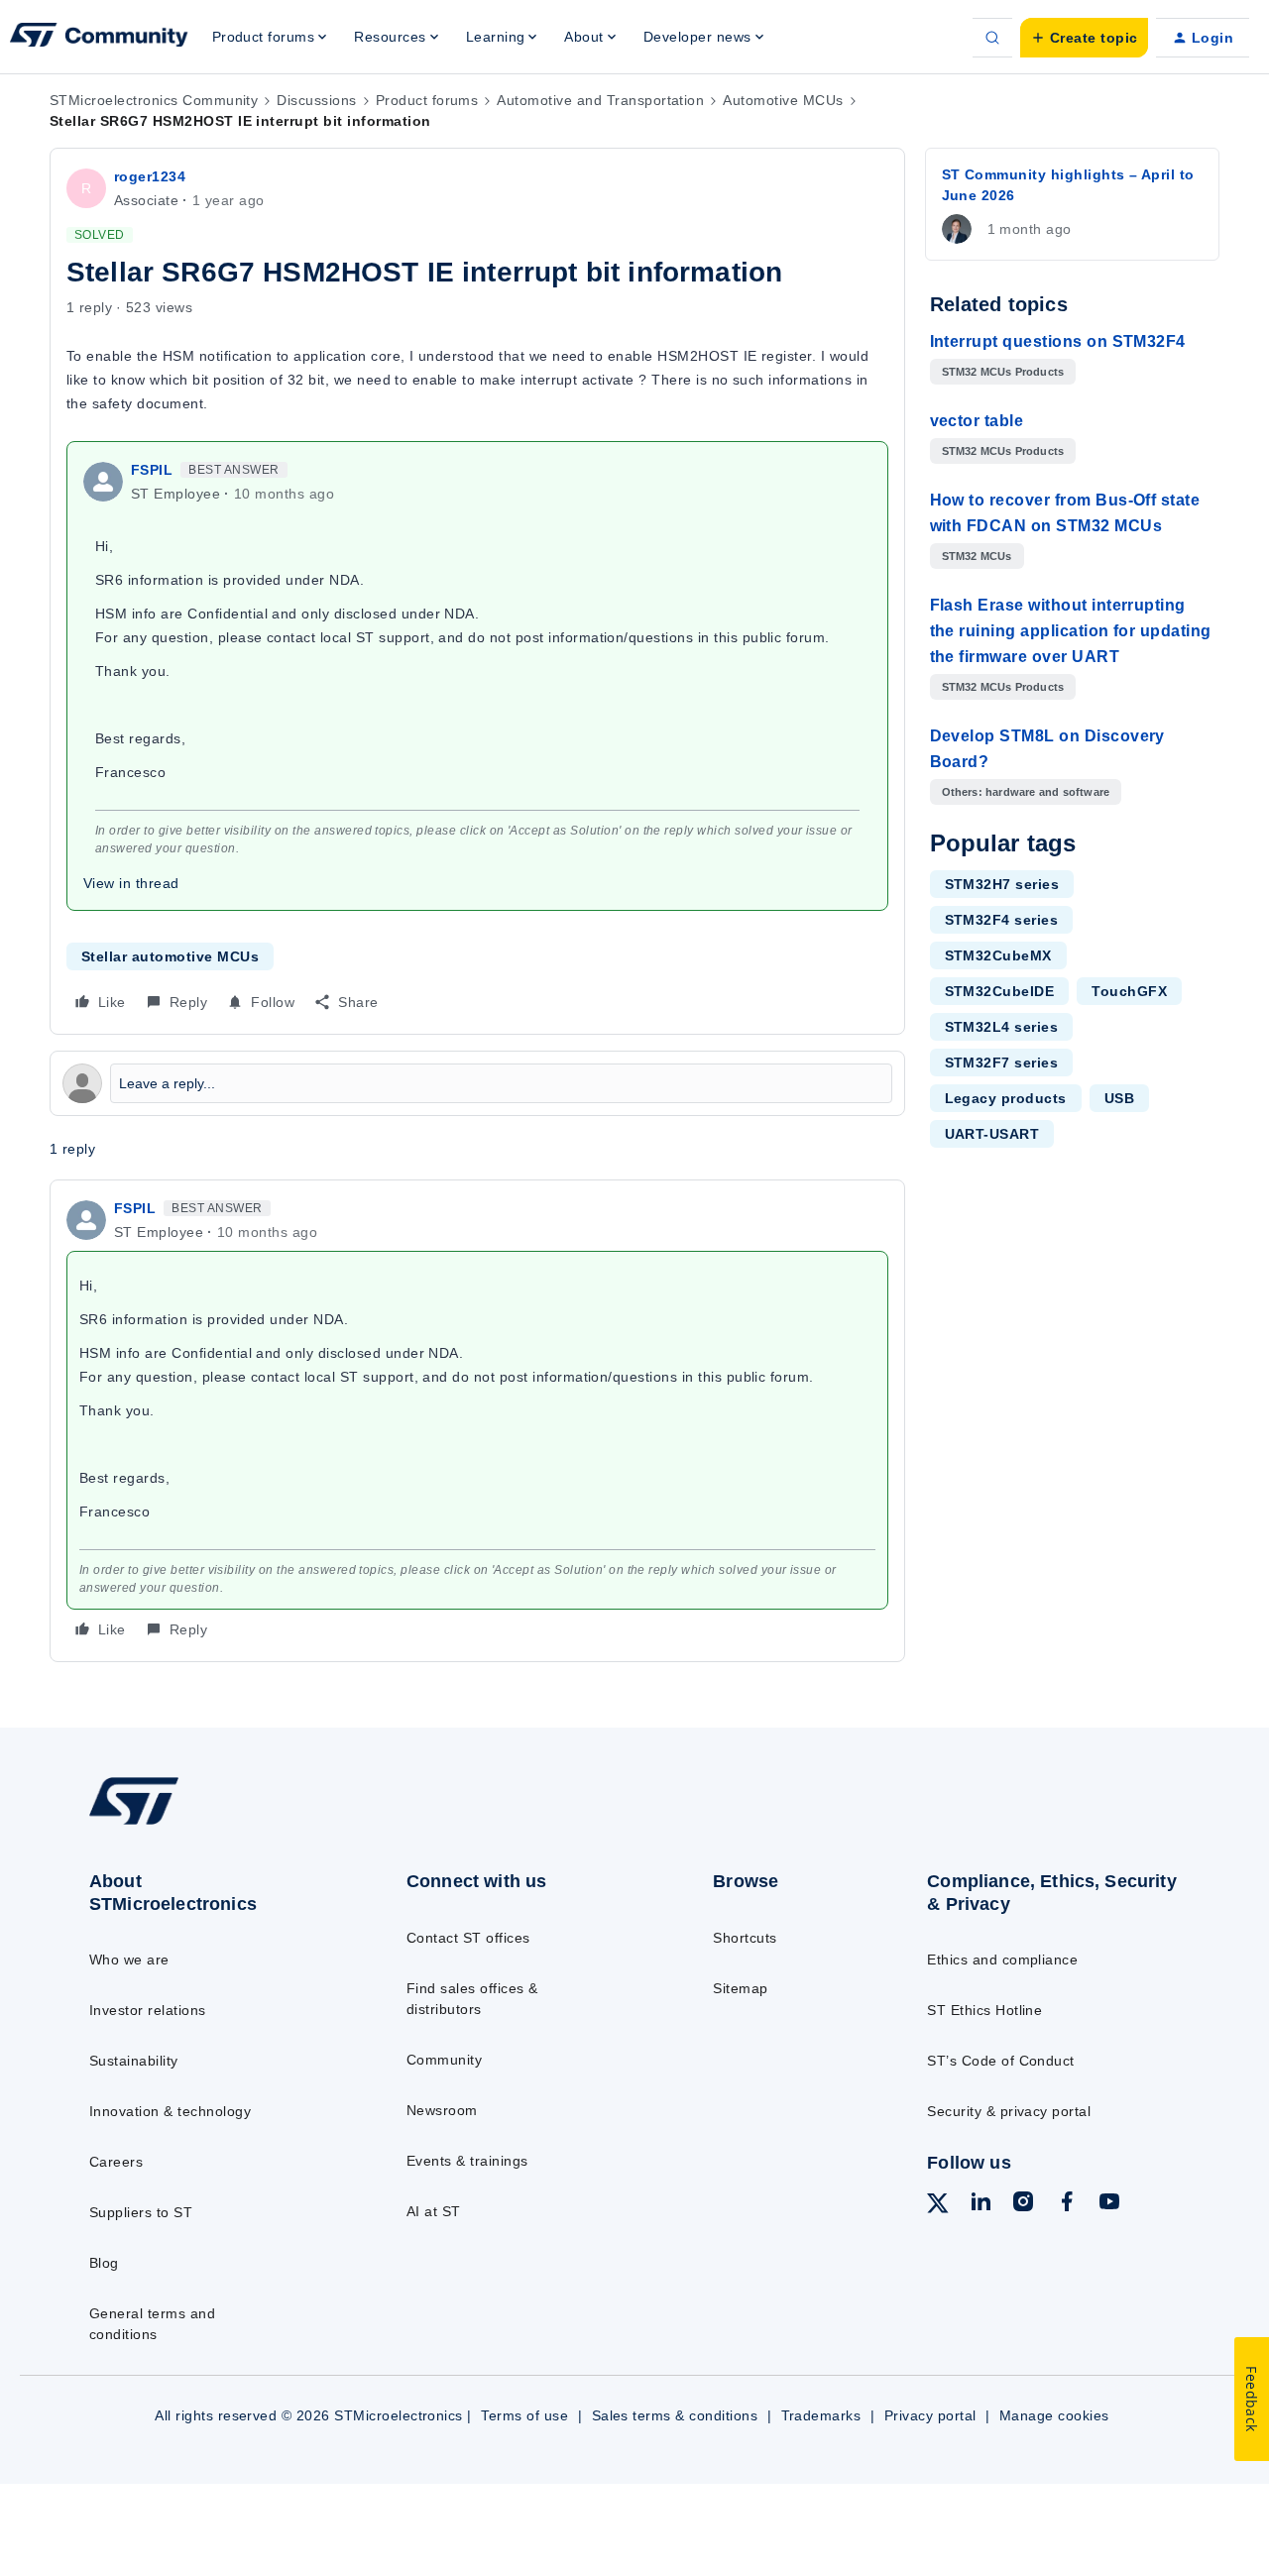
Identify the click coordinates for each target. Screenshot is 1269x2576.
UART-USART (992, 1134)
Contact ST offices (468, 1938)
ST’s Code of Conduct (1001, 2061)
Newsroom (442, 2110)
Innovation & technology (170, 2111)
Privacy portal (930, 2415)
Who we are (129, 1960)
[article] (477, 1421)
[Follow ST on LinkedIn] (981, 2204)
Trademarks (821, 2415)
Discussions (316, 100)
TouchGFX (1129, 991)
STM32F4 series (1002, 920)
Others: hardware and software (1026, 792)
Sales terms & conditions (675, 2415)
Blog (104, 2263)
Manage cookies (1054, 2415)
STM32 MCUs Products (1003, 372)
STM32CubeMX (998, 955)
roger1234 (150, 176)
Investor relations (148, 2010)
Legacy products (1006, 1098)
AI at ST (434, 2211)
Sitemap (740, 1988)
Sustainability (134, 2061)
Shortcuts (745, 1938)
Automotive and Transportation (600, 100)
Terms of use (524, 2415)
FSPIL (152, 470)
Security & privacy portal (1009, 2111)
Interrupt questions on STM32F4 (1058, 341)
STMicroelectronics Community (154, 100)
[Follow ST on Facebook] (1067, 2204)
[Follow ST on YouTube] (1109, 2204)
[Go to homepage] (211, 1824)
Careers (116, 2162)
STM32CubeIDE (1000, 991)
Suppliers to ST (141, 2212)
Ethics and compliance (1002, 1960)
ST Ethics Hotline (984, 2010)
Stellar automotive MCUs (170, 956)
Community (444, 2060)
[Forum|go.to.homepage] (99, 38)
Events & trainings (467, 2161)
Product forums (427, 100)
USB (1119, 1098)
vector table (977, 421)
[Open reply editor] (477, 1083)
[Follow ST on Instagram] (1023, 2204)
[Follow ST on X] (938, 2206)
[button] (1084, 38)
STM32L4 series (1002, 1027)
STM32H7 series (1002, 884)
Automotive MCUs (783, 100)
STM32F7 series (1002, 1063)
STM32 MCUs (977, 556)
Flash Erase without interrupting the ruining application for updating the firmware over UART (1071, 631)
